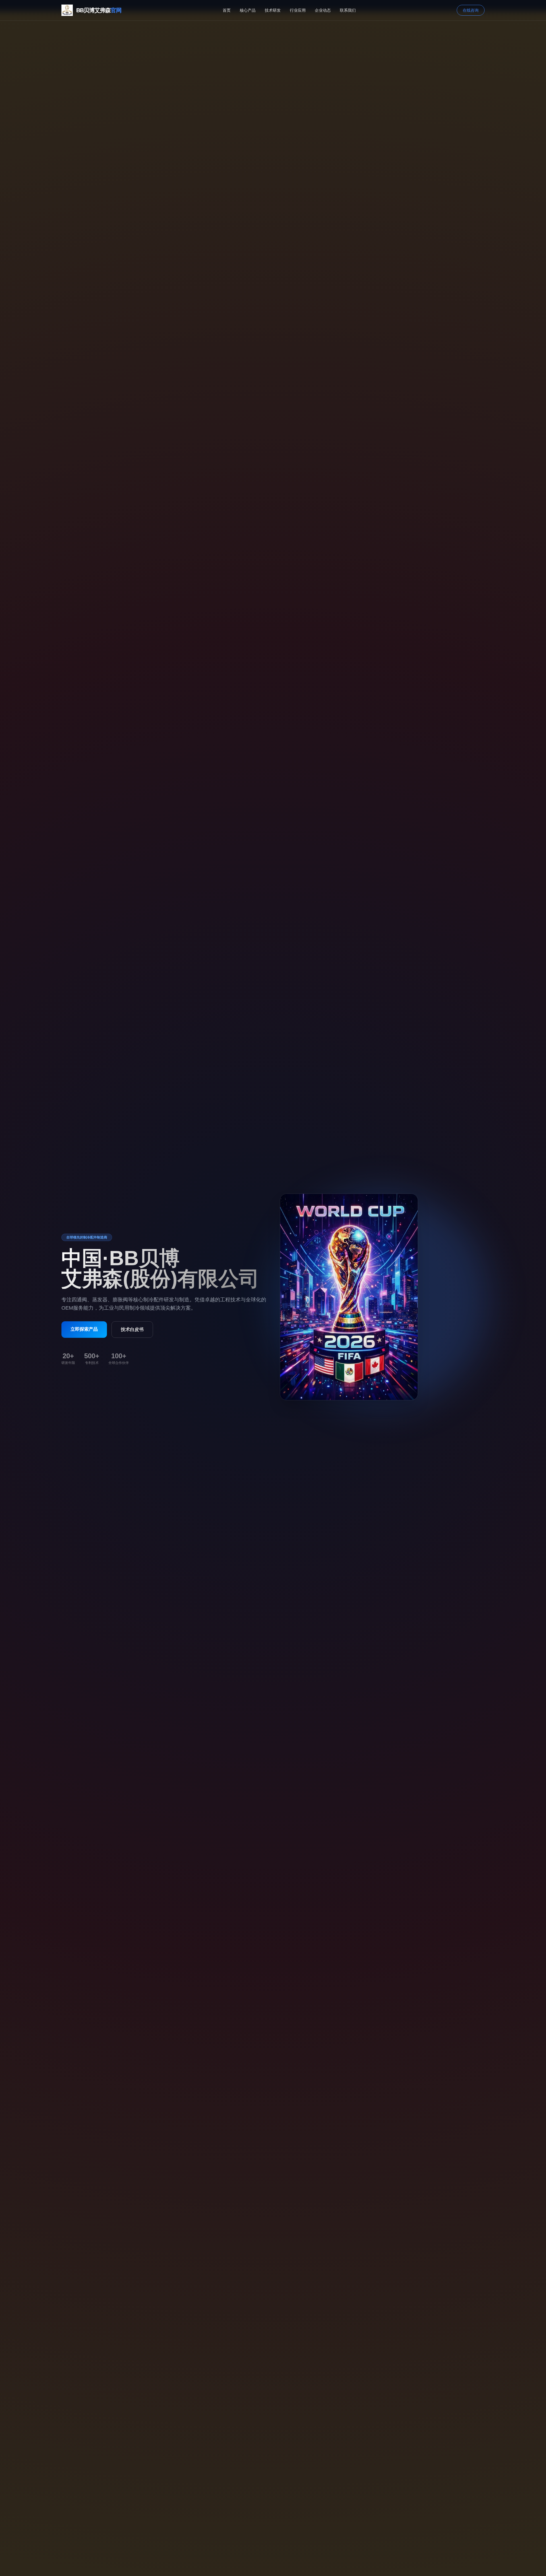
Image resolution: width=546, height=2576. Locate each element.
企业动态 (323, 10)
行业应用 (298, 10)
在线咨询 (471, 10)
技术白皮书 (132, 1329)
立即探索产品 (84, 1329)
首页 (227, 10)
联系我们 (348, 10)
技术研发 (273, 10)
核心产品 (248, 10)
